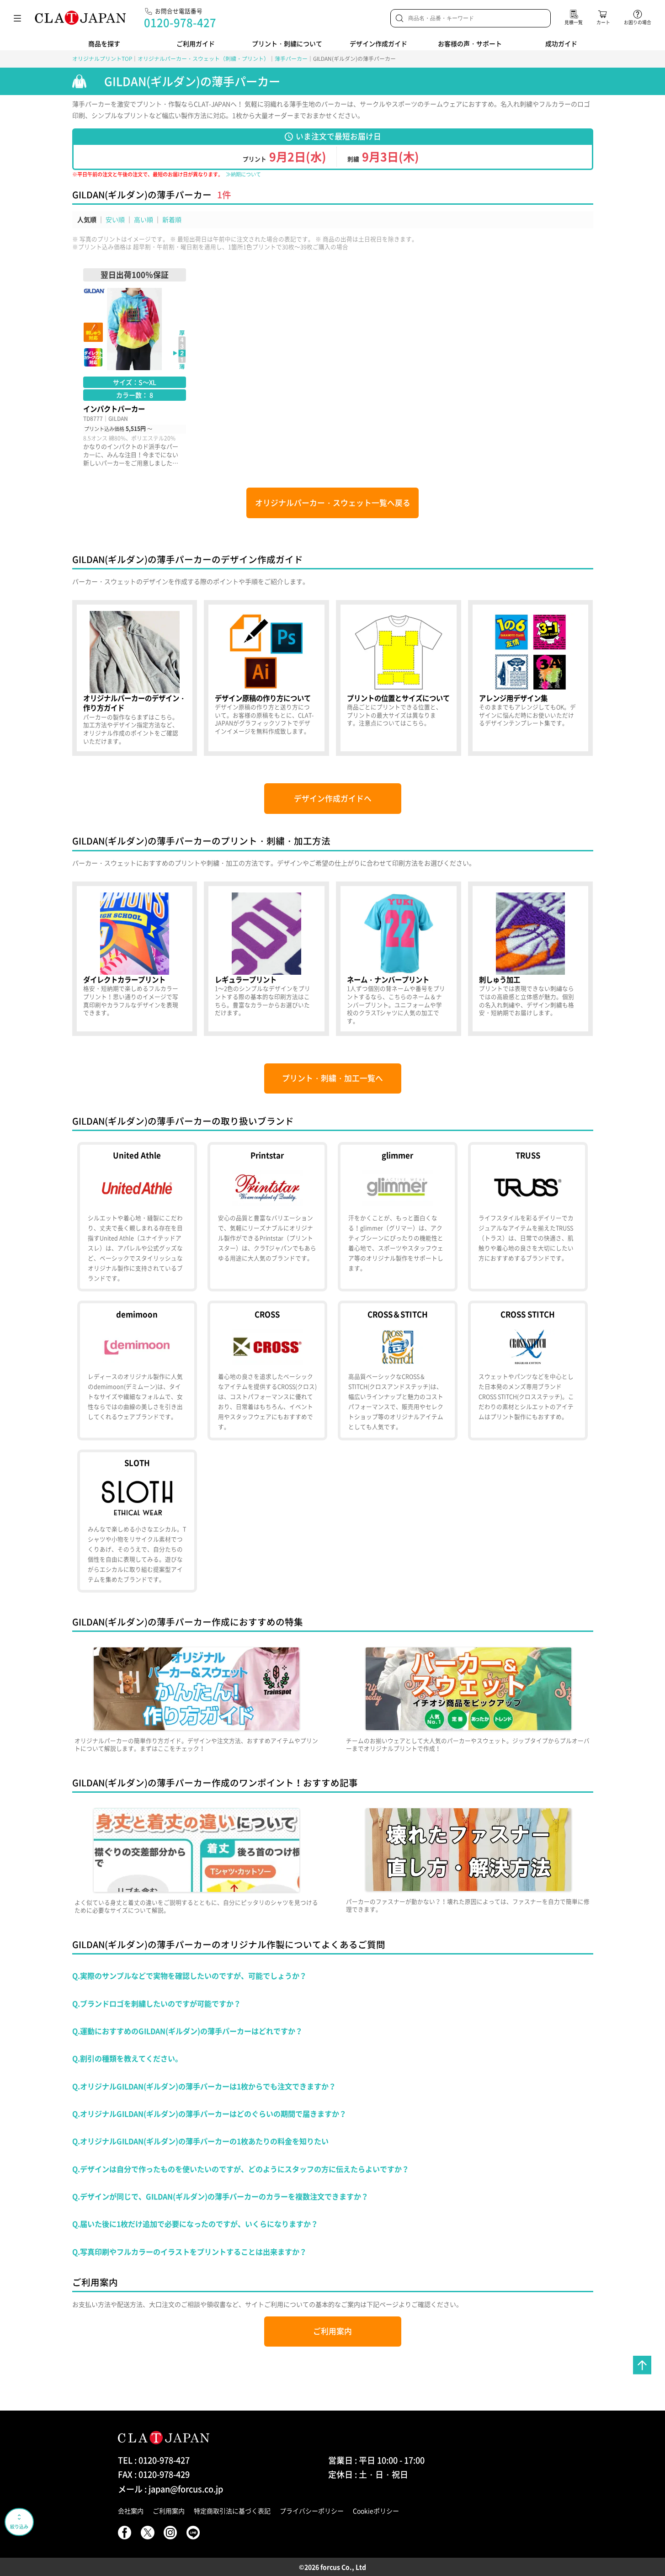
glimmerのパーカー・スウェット (398, 1217)
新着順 (172, 219)
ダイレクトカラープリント (135, 959)
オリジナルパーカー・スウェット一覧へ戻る (333, 503)
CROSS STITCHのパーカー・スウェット (528, 1370)
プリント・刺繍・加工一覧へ (332, 1078)
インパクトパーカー (135, 368)
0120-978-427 (180, 22)
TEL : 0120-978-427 (154, 2460)
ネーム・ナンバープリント (399, 959)
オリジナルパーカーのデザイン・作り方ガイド (135, 678)
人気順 (87, 219)
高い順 (144, 219)
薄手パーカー (291, 58)
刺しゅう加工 (531, 959)
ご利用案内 (332, 2331)
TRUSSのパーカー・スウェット (528, 1217)
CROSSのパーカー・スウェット (267, 1370)
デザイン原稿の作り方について (266, 678)
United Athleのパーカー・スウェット (137, 1217)
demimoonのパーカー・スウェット (137, 1370)
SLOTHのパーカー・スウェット (137, 1521)
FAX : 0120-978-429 (154, 2474)
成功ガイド (561, 43)
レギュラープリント (266, 959)
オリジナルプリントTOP (102, 58)
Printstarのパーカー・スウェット (267, 1217)
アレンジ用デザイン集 (531, 678)
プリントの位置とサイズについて (399, 678)
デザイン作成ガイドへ (333, 798)
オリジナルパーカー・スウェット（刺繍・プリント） (203, 58)
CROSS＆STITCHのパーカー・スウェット (398, 1370)
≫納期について (243, 174)
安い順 (115, 219)
